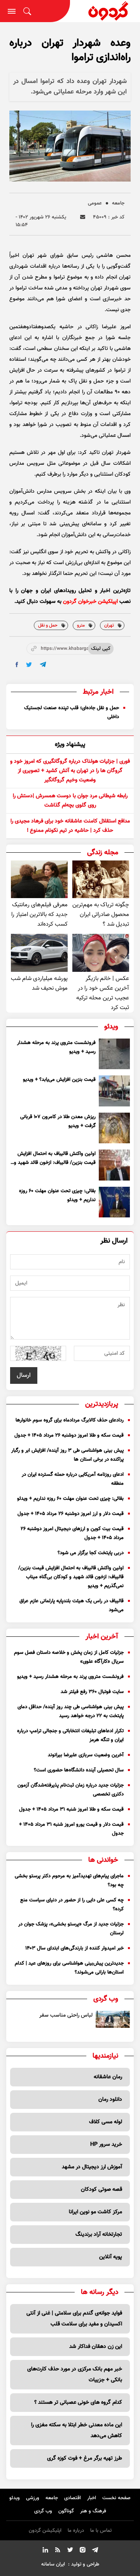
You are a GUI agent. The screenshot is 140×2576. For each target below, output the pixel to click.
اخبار (92, 2498)
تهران (109, 625)
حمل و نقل (48, 625)
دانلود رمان (110, 2100)
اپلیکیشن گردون (45, 2531)
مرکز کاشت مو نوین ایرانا (95, 2212)
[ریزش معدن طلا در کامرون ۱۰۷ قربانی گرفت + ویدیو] (114, 1128)
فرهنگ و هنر (93, 2511)
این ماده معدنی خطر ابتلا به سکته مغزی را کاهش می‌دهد (77, 2431)
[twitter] (29, 665)
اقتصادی (73, 2498)
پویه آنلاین (111, 2257)
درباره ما (76, 2531)
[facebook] (17, 665)
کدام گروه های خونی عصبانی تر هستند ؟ (78, 2403)
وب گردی (43, 2511)
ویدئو (15, 2498)
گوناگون (66, 2511)
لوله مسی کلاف (106, 2122)
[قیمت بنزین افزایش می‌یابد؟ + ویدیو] (114, 1091)
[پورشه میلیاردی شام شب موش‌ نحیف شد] (39, 953)
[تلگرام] (95, 2551)
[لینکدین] (45, 2551)
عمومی (95, 203)
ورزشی (33, 2498)
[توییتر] (70, 2551)
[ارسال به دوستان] (83, 217)
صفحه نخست (116, 2498)
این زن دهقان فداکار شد (96, 2347)
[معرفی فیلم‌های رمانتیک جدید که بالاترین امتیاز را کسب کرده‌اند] (39, 879)
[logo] (105, 11)
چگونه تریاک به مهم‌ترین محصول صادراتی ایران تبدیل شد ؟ (101, 915)
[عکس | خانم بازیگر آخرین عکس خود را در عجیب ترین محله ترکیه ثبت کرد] (101, 953)
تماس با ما (101, 2531)
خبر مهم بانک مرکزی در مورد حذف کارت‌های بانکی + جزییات (75, 2375)
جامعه (118, 203)
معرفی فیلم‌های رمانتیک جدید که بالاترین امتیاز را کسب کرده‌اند (39, 915)
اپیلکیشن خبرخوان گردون (90, 602)
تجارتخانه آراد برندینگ (99, 2235)
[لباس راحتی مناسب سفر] (113, 2019)
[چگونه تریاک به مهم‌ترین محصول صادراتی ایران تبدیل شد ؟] (101, 879)
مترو (81, 625)
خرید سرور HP (106, 2145)
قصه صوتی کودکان (101, 2190)
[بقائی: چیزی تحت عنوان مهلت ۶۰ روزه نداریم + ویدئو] (114, 1202)
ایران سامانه (53, 2564)
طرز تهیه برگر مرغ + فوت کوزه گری (85, 2458)
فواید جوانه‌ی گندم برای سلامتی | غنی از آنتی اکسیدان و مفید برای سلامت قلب (74, 2319)
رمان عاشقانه (108, 2077)
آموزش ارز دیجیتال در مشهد (92, 2167)
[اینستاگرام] (82, 2551)
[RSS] (58, 2551)
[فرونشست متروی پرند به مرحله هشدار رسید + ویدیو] (114, 1054)
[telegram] (43, 664)
